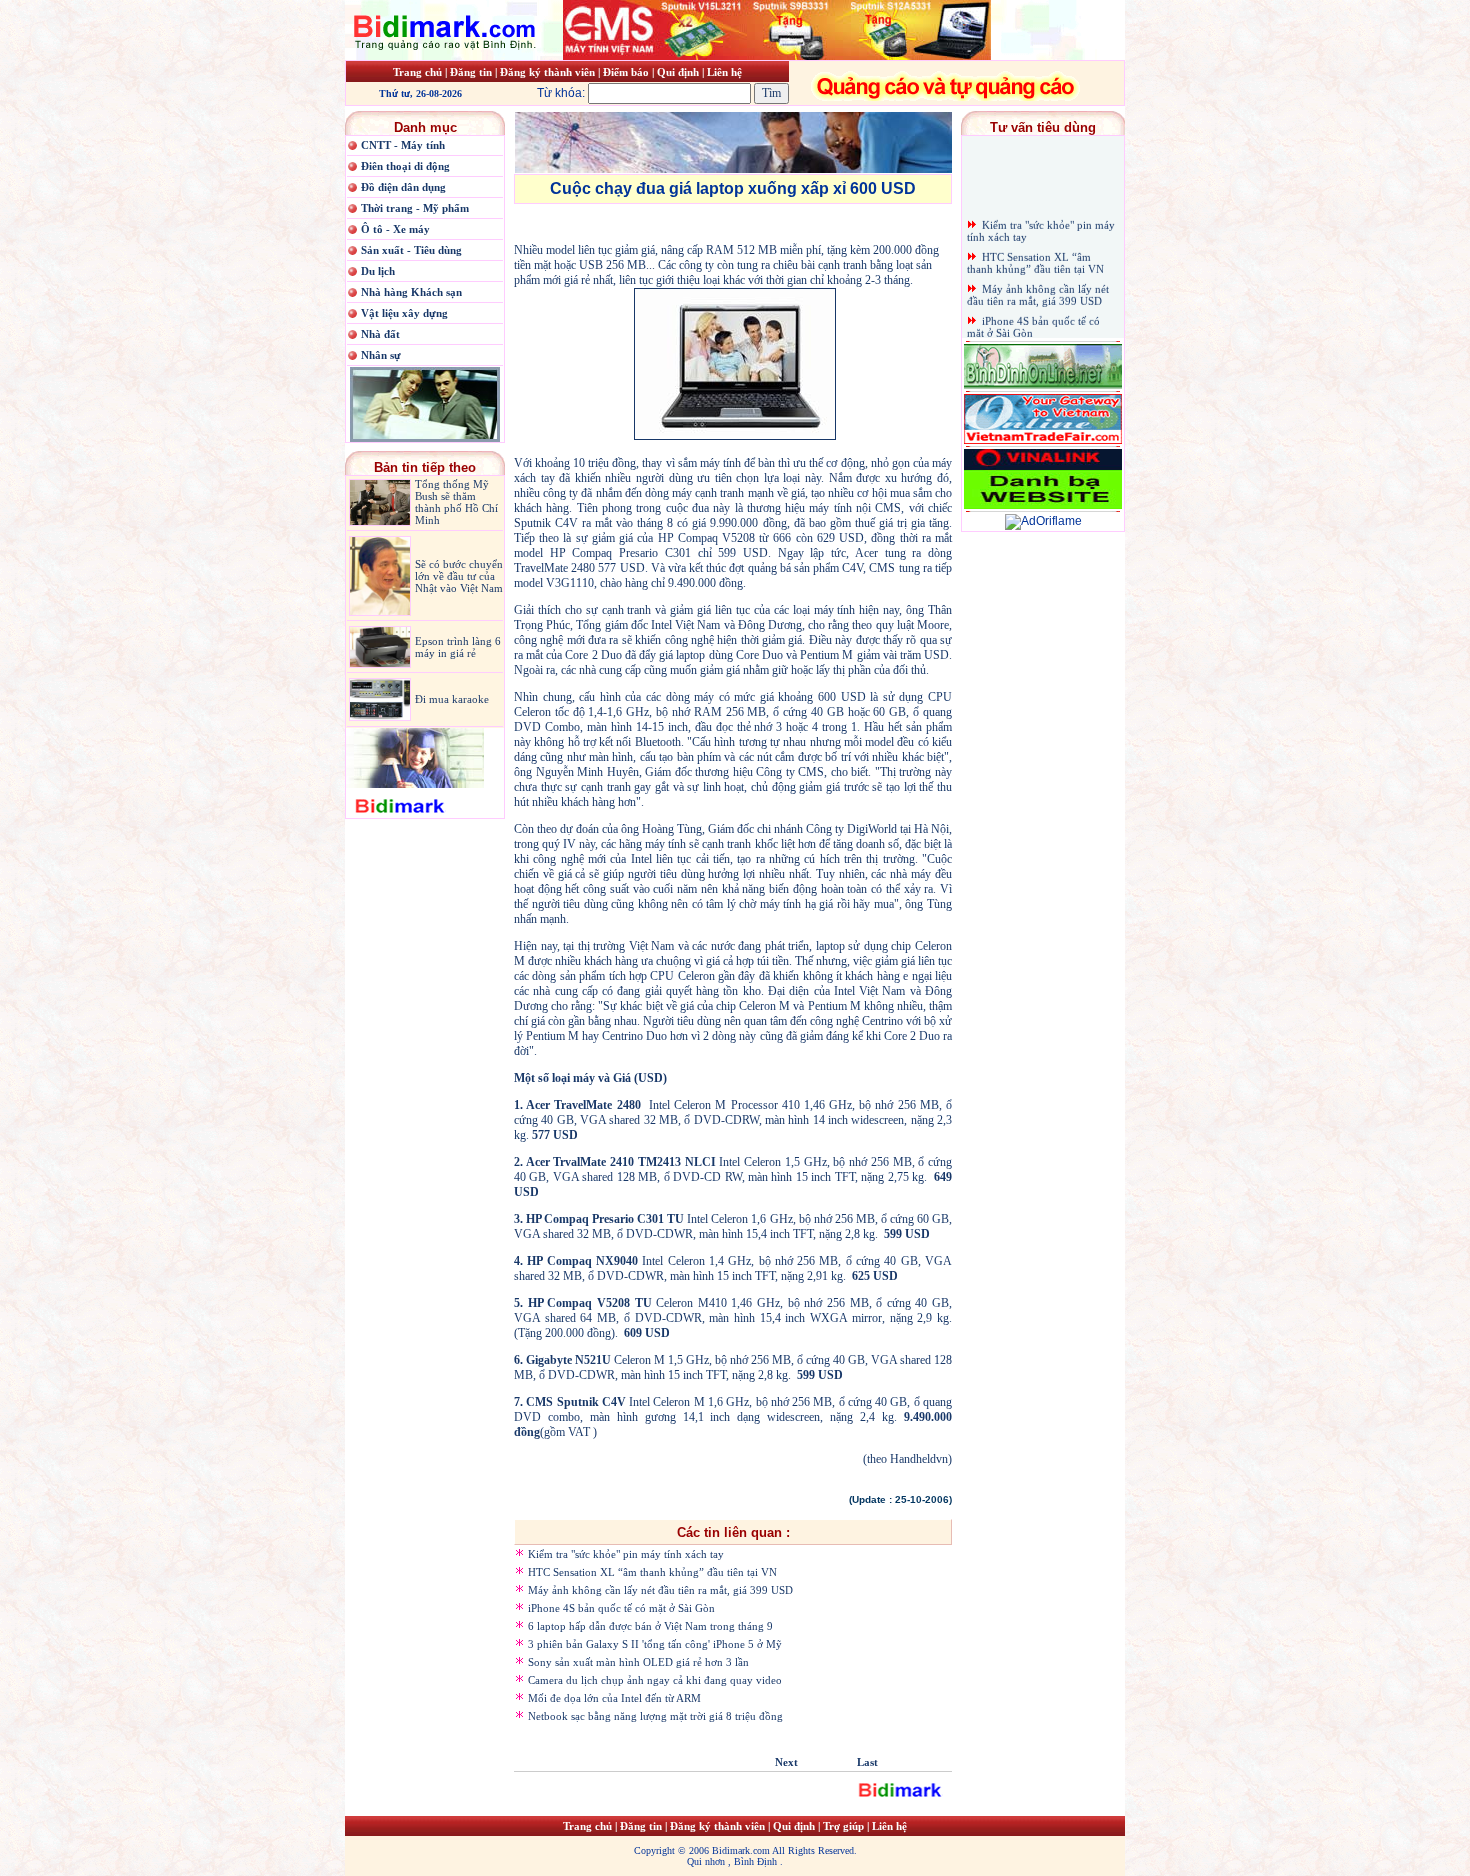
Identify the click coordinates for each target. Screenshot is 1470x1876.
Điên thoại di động (405, 166)
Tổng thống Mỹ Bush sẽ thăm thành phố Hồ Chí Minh (456, 502)
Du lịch (378, 271)
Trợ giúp (845, 1826)
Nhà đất (380, 334)
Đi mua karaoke (452, 699)
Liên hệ (724, 72)
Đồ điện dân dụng (403, 187)
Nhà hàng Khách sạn (411, 292)
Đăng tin (471, 72)
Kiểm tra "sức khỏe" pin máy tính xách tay (626, 1554)
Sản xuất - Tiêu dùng (411, 250)
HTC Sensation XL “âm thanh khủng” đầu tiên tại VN (652, 1572)
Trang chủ (417, 72)
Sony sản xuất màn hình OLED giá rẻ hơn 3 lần (638, 1662)
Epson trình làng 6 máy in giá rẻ (458, 647)
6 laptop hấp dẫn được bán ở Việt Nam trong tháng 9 (650, 1626)
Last (867, 1762)
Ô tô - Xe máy (395, 229)
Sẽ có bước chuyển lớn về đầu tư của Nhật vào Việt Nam (459, 576)
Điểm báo (627, 72)
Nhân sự (381, 355)
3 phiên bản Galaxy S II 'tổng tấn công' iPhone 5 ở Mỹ (655, 1644)
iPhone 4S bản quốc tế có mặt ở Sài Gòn (621, 1608)
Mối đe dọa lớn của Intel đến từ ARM (614, 1698)
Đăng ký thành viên (547, 72)
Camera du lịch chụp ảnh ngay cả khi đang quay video (655, 1680)
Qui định (678, 72)
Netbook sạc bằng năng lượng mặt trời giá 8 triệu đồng (655, 1716)
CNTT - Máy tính (403, 145)
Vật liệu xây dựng (404, 313)
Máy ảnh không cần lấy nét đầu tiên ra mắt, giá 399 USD (660, 1590)
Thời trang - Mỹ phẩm (415, 208)
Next (786, 1762)
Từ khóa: (562, 93)
